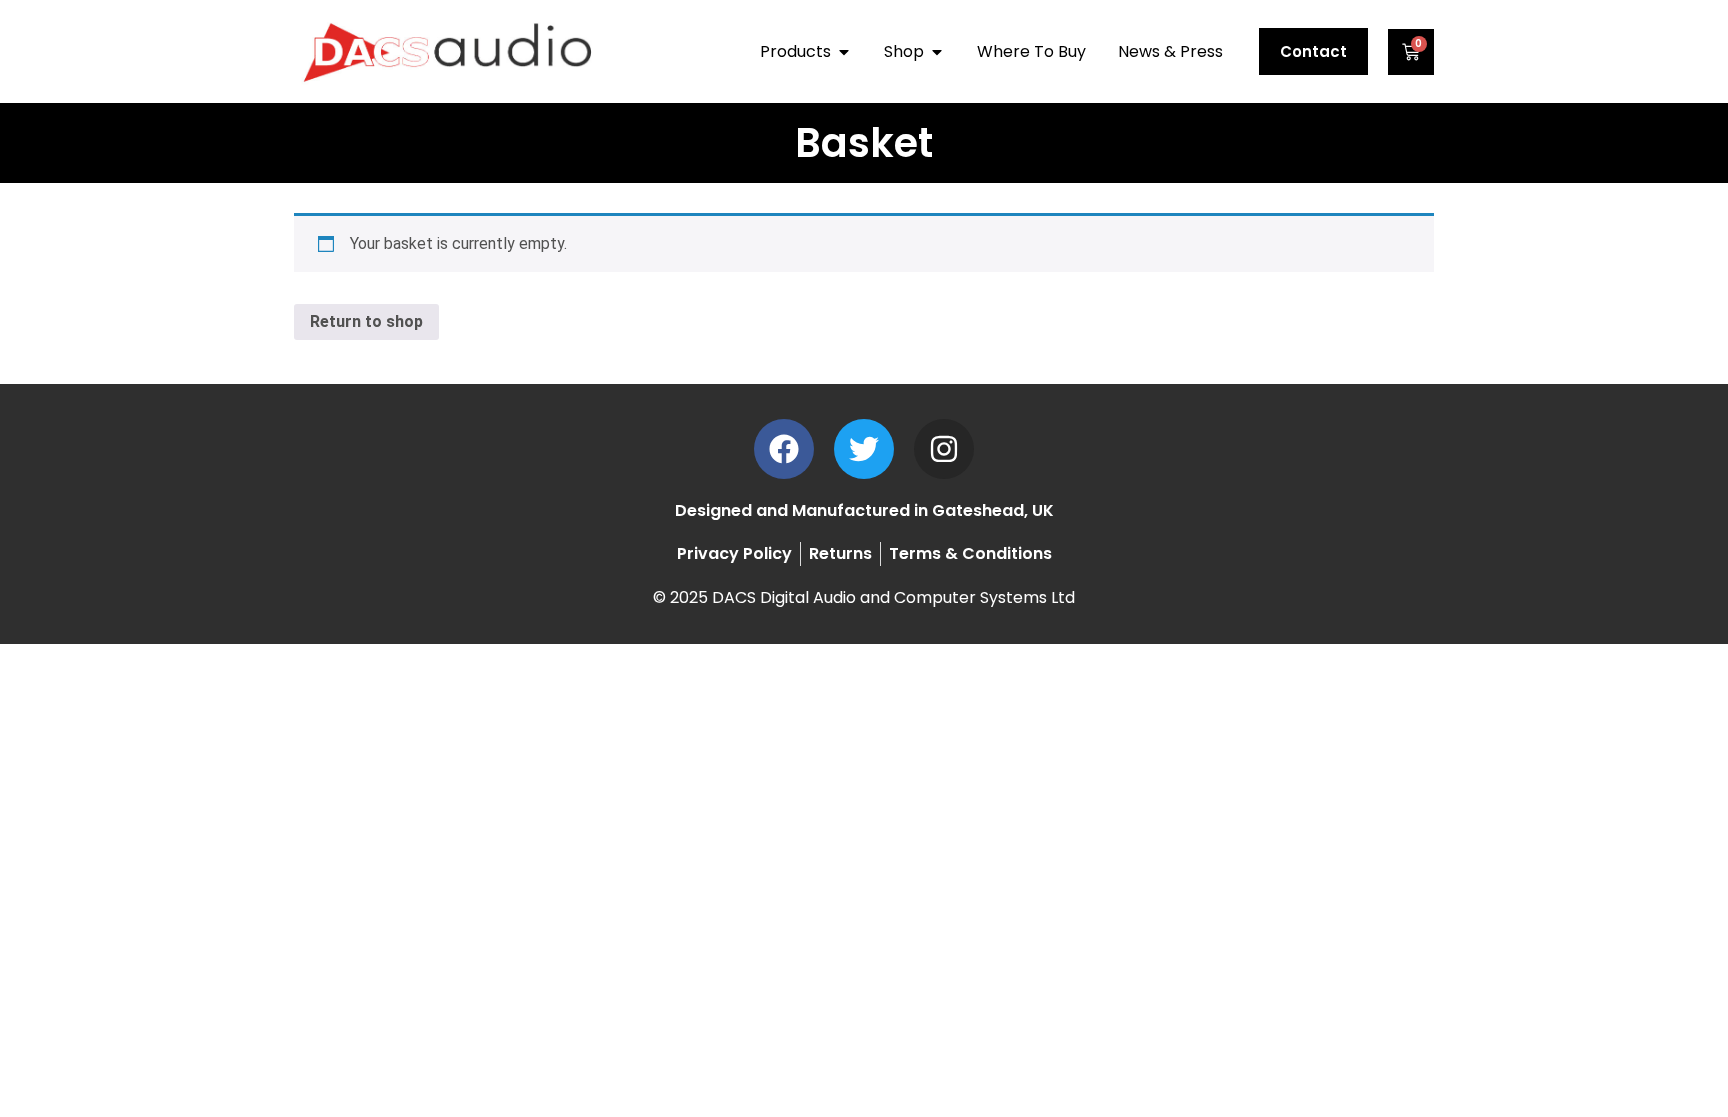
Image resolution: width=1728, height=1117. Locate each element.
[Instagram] (944, 449)
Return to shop (366, 321)
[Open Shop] (937, 52)
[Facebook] (784, 449)
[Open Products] (844, 52)
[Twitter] (864, 449)
